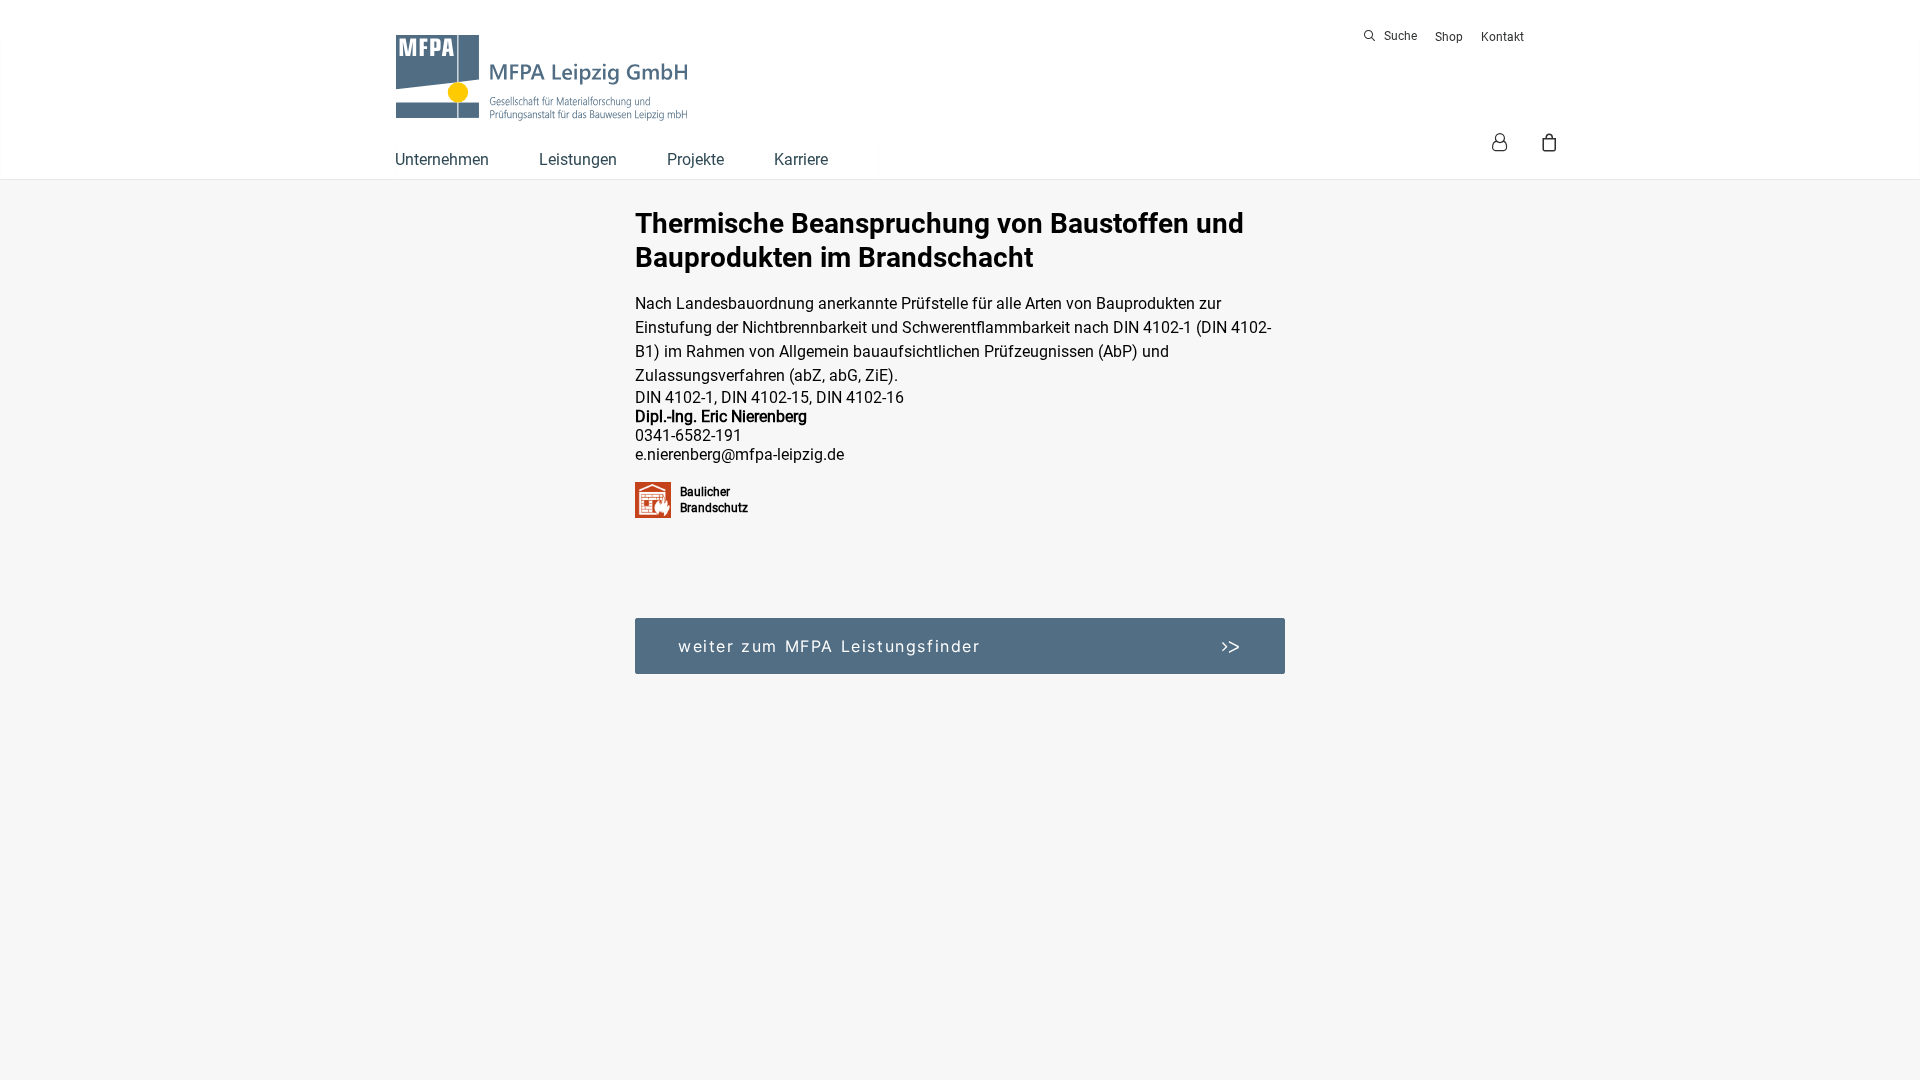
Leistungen (578, 159)
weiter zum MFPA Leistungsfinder (960, 646)
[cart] (1546, 141)
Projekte (695, 159)
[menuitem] (1393, 36)
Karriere (801, 159)
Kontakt (1502, 37)
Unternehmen (442, 159)
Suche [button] (1400, 36)
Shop (1449, 37)
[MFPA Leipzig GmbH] (541, 78)
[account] (1508, 141)
